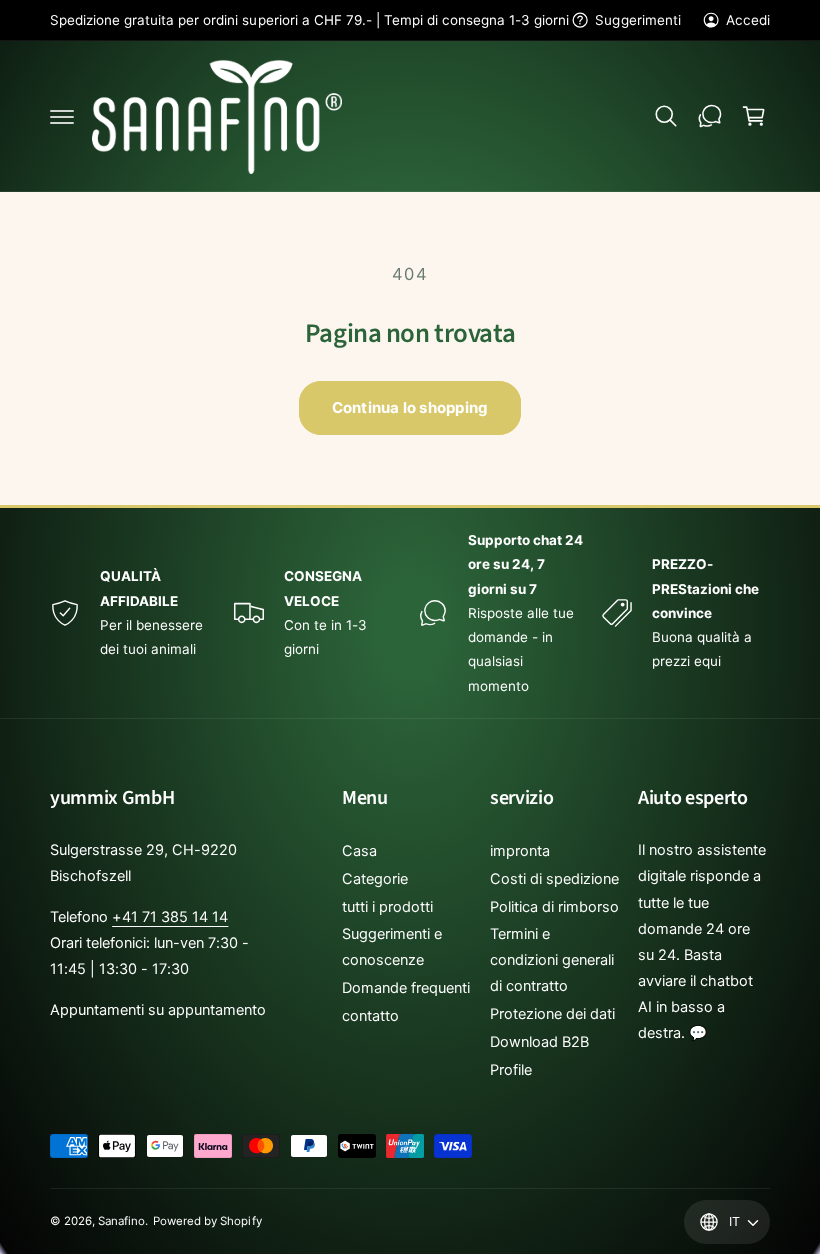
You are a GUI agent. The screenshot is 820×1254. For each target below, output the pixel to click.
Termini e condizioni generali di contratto (552, 960)
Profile (511, 1070)
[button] (62, 116)
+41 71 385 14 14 (170, 917)
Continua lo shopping (410, 407)
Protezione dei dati (552, 1014)
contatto (370, 1016)
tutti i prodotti (387, 907)
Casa (359, 851)
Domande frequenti (406, 988)
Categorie (375, 879)
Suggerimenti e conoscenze (392, 947)
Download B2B (539, 1042)
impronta (520, 851)
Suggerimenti (637, 20)
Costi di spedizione (554, 879)
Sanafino (121, 1221)
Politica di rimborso (554, 907)
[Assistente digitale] (710, 116)
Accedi (748, 20)
